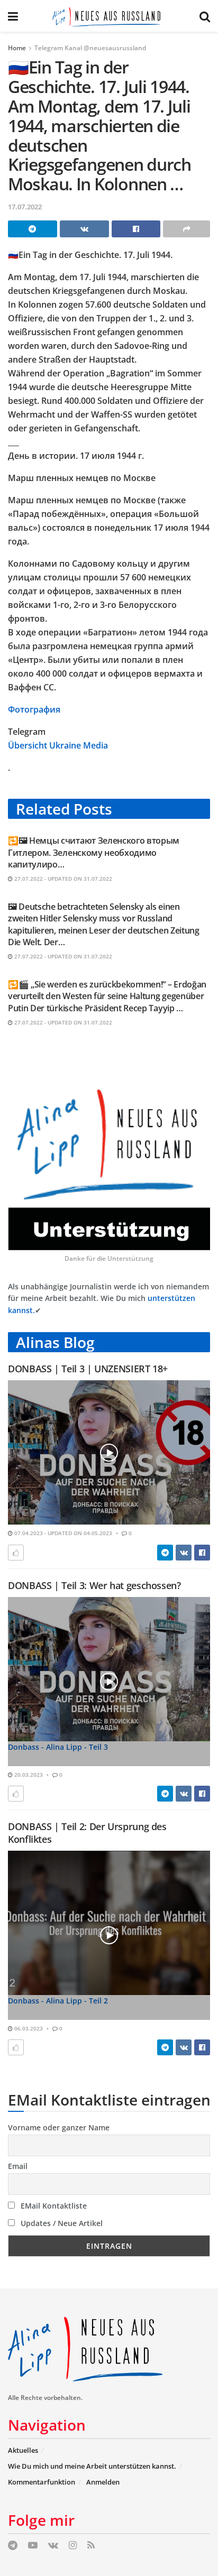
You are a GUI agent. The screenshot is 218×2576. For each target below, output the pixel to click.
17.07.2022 (25, 207)
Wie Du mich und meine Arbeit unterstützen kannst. (92, 2466)
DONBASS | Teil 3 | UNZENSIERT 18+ (88, 1369)
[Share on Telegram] (33, 229)
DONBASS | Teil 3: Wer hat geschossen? (94, 1585)
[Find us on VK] (53, 2546)
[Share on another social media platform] (187, 229)
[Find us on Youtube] (33, 2546)
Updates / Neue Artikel (61, 2223)
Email (18, 2166)
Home (17, 48)
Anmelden (103, 2482)
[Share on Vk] (84, 229)
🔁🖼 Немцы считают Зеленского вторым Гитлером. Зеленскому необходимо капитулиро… (94, 852)
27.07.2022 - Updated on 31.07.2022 (62, 879)
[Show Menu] (13, 16)
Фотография (34, 709)
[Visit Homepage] (109, 16)
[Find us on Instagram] (73, 2546)
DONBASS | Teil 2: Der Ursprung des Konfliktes (87, 1832)
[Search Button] (205, 16)
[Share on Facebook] (136, 229)
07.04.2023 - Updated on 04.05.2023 (62, 1533)
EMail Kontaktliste (53, 2206)
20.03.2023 (28, 1775)
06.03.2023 (28, 2028)
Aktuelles (23, 2450)
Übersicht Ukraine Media (58, 745)
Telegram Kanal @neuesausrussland (90, 48)
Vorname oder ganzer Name (59, 2127)
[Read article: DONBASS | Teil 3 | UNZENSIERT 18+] (109, 1452)
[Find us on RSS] (91, 2546)
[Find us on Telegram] (13, 2546)
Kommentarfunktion (42, 2482)
